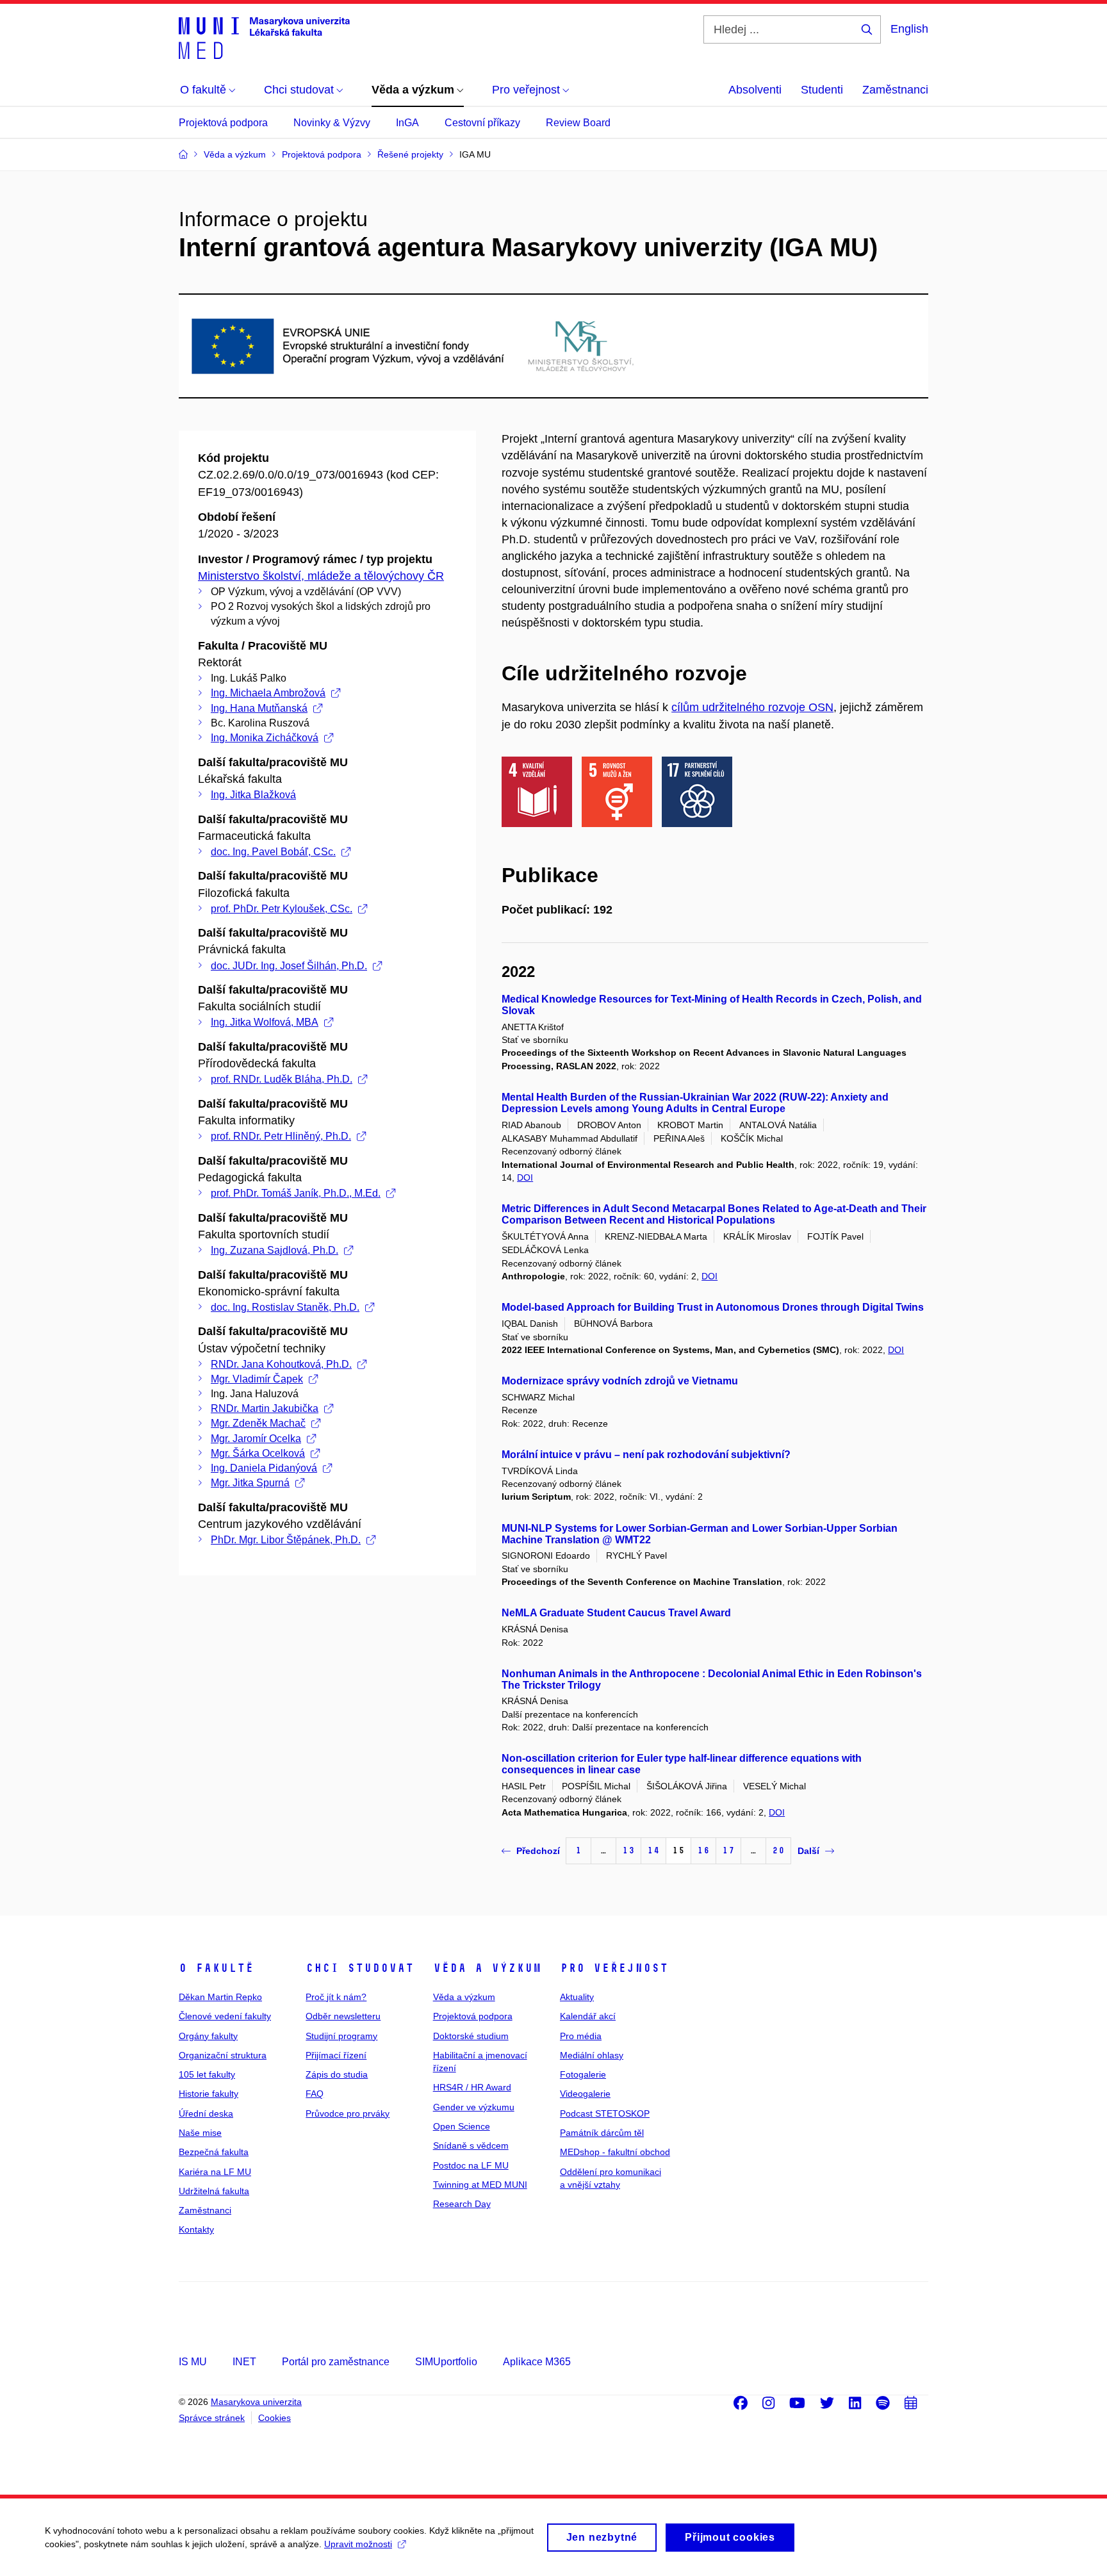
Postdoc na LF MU (471, 2165)
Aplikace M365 (537, 2362)
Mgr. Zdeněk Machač (258, 1423)
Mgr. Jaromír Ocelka (256, 1439)
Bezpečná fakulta (214, 2152)
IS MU (193, 2362)
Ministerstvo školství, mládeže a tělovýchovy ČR (321, 576)
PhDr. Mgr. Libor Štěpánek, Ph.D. (286, 1540)
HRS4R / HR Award (472, 2087)
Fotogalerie (583, 2074)
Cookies (275, 2418)
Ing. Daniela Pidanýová (264, 1468)
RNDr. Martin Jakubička (265, 1408)
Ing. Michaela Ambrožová (268, 693)
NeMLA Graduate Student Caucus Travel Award (616, 1613)
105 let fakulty (207, 2074)
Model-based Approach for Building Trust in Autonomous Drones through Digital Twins (713, 1307)
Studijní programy (341, 2036)
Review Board (578, 123)
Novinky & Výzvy (332, 123)
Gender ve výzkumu (474, 2107)
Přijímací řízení (336, 2055)
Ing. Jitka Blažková (253, 795)
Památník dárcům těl (602, 2133)
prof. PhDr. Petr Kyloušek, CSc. (282, 909)
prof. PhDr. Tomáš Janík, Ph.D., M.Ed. (296, 1193)
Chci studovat (360, 1968)
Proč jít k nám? (336, 1997)
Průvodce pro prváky (348, 2113)
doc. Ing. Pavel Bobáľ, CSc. (273, 852)
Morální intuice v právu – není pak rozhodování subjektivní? (646, 1455)
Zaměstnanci (895, 90)
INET (244, 2362)
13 (628, 1850)
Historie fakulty (209, 2094)
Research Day (462, 2204)
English (909, 29)
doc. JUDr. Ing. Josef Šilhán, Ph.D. (289, 966)
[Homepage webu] (264, 37)
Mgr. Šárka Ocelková (258, 1453)
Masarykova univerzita (256, 2402)
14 (653, 1850)
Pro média (581, 2036)
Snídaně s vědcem (471, 2145)
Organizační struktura (223, 2055)
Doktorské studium (471, 2036)
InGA (407, 123)
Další (808, 1851)
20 (778, 1850)
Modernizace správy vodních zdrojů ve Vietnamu (620, 1381)
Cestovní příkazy (482, 123)
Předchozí (538, 1851)
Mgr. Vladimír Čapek (257, 1379)
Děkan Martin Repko (220, 1997)
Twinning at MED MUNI (480, 2185)
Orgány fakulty (208, 2036)
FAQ (315, 2094)
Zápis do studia (337, 2074)
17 (728, 1850)
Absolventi (755, 90)
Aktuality (577, 1997)
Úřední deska (206, 2113)
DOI (525, 1177)
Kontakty (196, 2229)
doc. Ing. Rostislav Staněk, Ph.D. (285, 1307)
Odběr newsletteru (343, 2016)
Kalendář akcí (588, 2016)
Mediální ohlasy (592, 2055)
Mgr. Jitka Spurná (250, 1483)
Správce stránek (212, 2418)
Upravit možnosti (358, 2544)
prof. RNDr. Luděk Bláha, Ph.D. (282, 1079)
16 (703, 1850)
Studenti (822, 90)
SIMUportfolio (446, 2362)
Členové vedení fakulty (225, 2016)
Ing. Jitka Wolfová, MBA (265, 1022)
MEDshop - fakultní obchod (615, 2152)
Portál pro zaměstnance (336, 2362)
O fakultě (216, 1968)
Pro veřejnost (614, 1968)
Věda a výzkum (487, 1968)
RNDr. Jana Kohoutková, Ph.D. (281, 1364)
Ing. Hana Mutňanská (259, 708)
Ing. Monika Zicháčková (265, 738)
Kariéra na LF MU (215, 2172)
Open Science (462, 2126)
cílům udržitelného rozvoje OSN (752, 707)
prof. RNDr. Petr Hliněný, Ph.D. (281, 1136)
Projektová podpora (223, 123)
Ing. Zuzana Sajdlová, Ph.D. (275, 1250)
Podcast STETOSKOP (605, 2113)
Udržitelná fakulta (214, 2191)
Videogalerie (585, 2094)
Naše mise (200, 2133)
